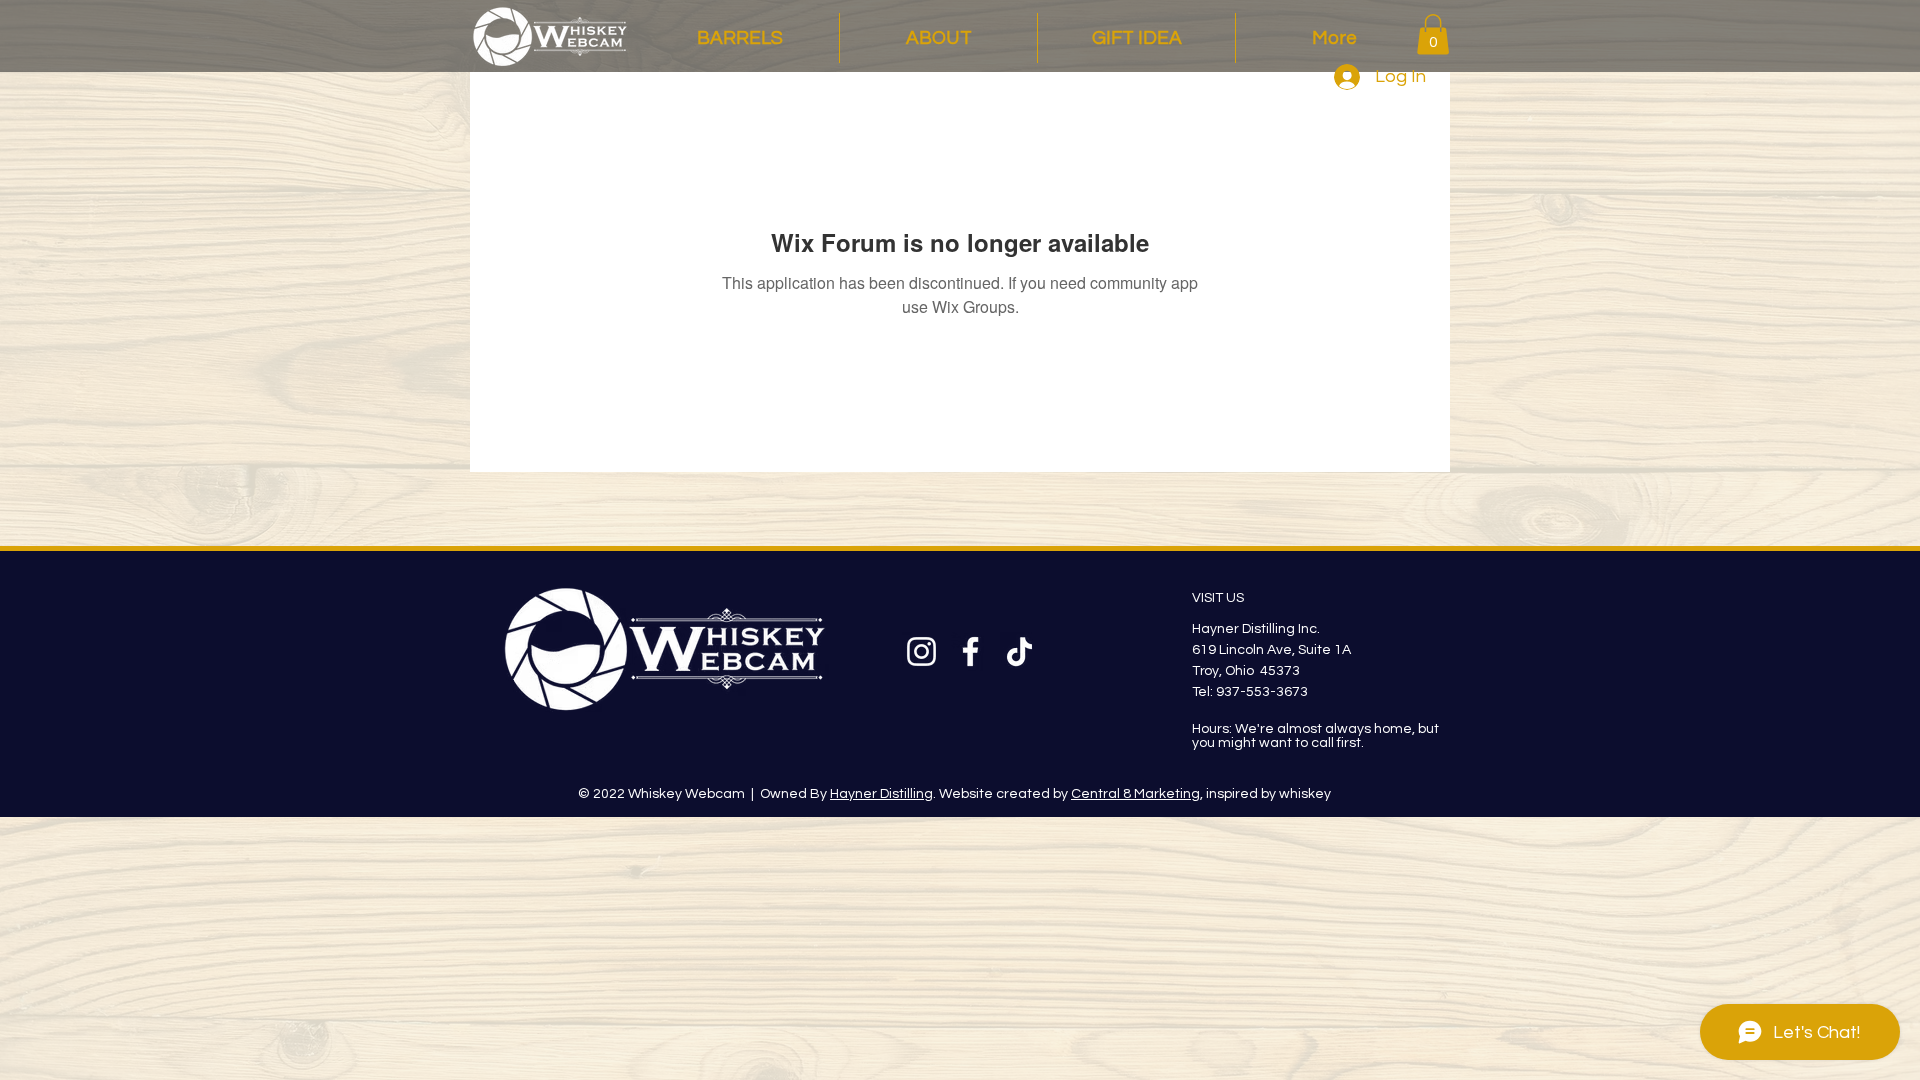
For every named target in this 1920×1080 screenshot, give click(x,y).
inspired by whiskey (1267, 794)
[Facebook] (970, 651)
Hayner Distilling (881, 794)
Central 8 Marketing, (1137, 794)
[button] (1433, 34)
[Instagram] (921, 651)
